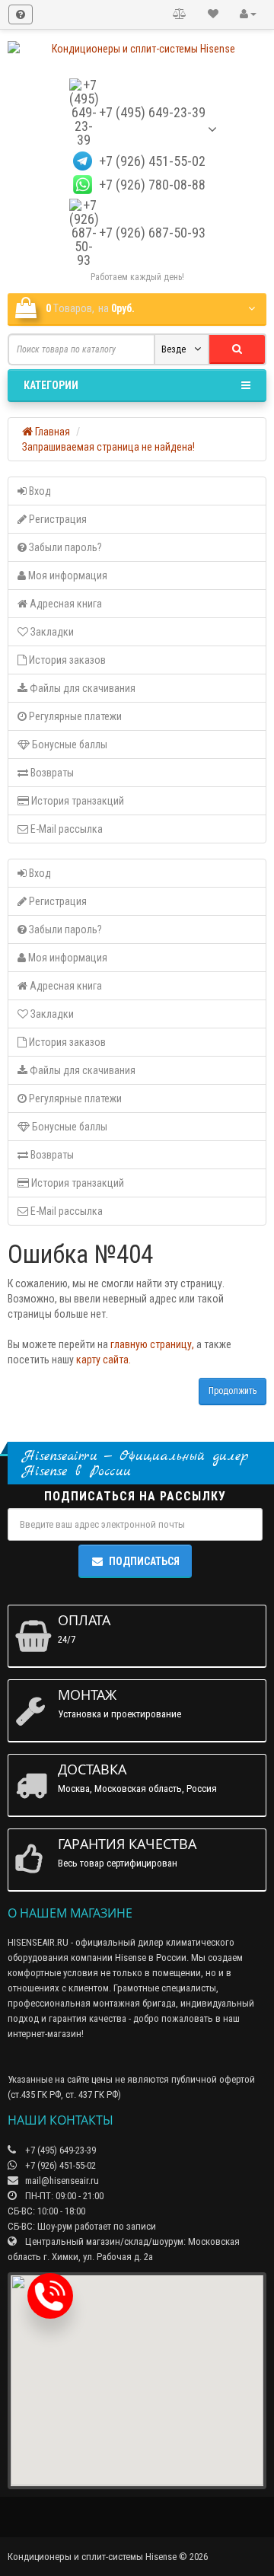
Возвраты (51, 773)
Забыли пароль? (64, 547)
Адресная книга (65, 604)
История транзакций (76, 801)
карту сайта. (104, 1360)
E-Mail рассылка (65, 829)
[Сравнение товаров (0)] (180, 14)
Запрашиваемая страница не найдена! (108, 447)
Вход (39, 491)
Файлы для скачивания (81, 688)
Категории (51, 385)
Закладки (51, 632)
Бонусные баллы (68, 744)
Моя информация (67, 575)
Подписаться (144, 1561)
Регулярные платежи (74, 716)
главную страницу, (152, 1344)
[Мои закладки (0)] (213, 14)
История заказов (66, 660)
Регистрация (57, 519)
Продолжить (233, 1391)
